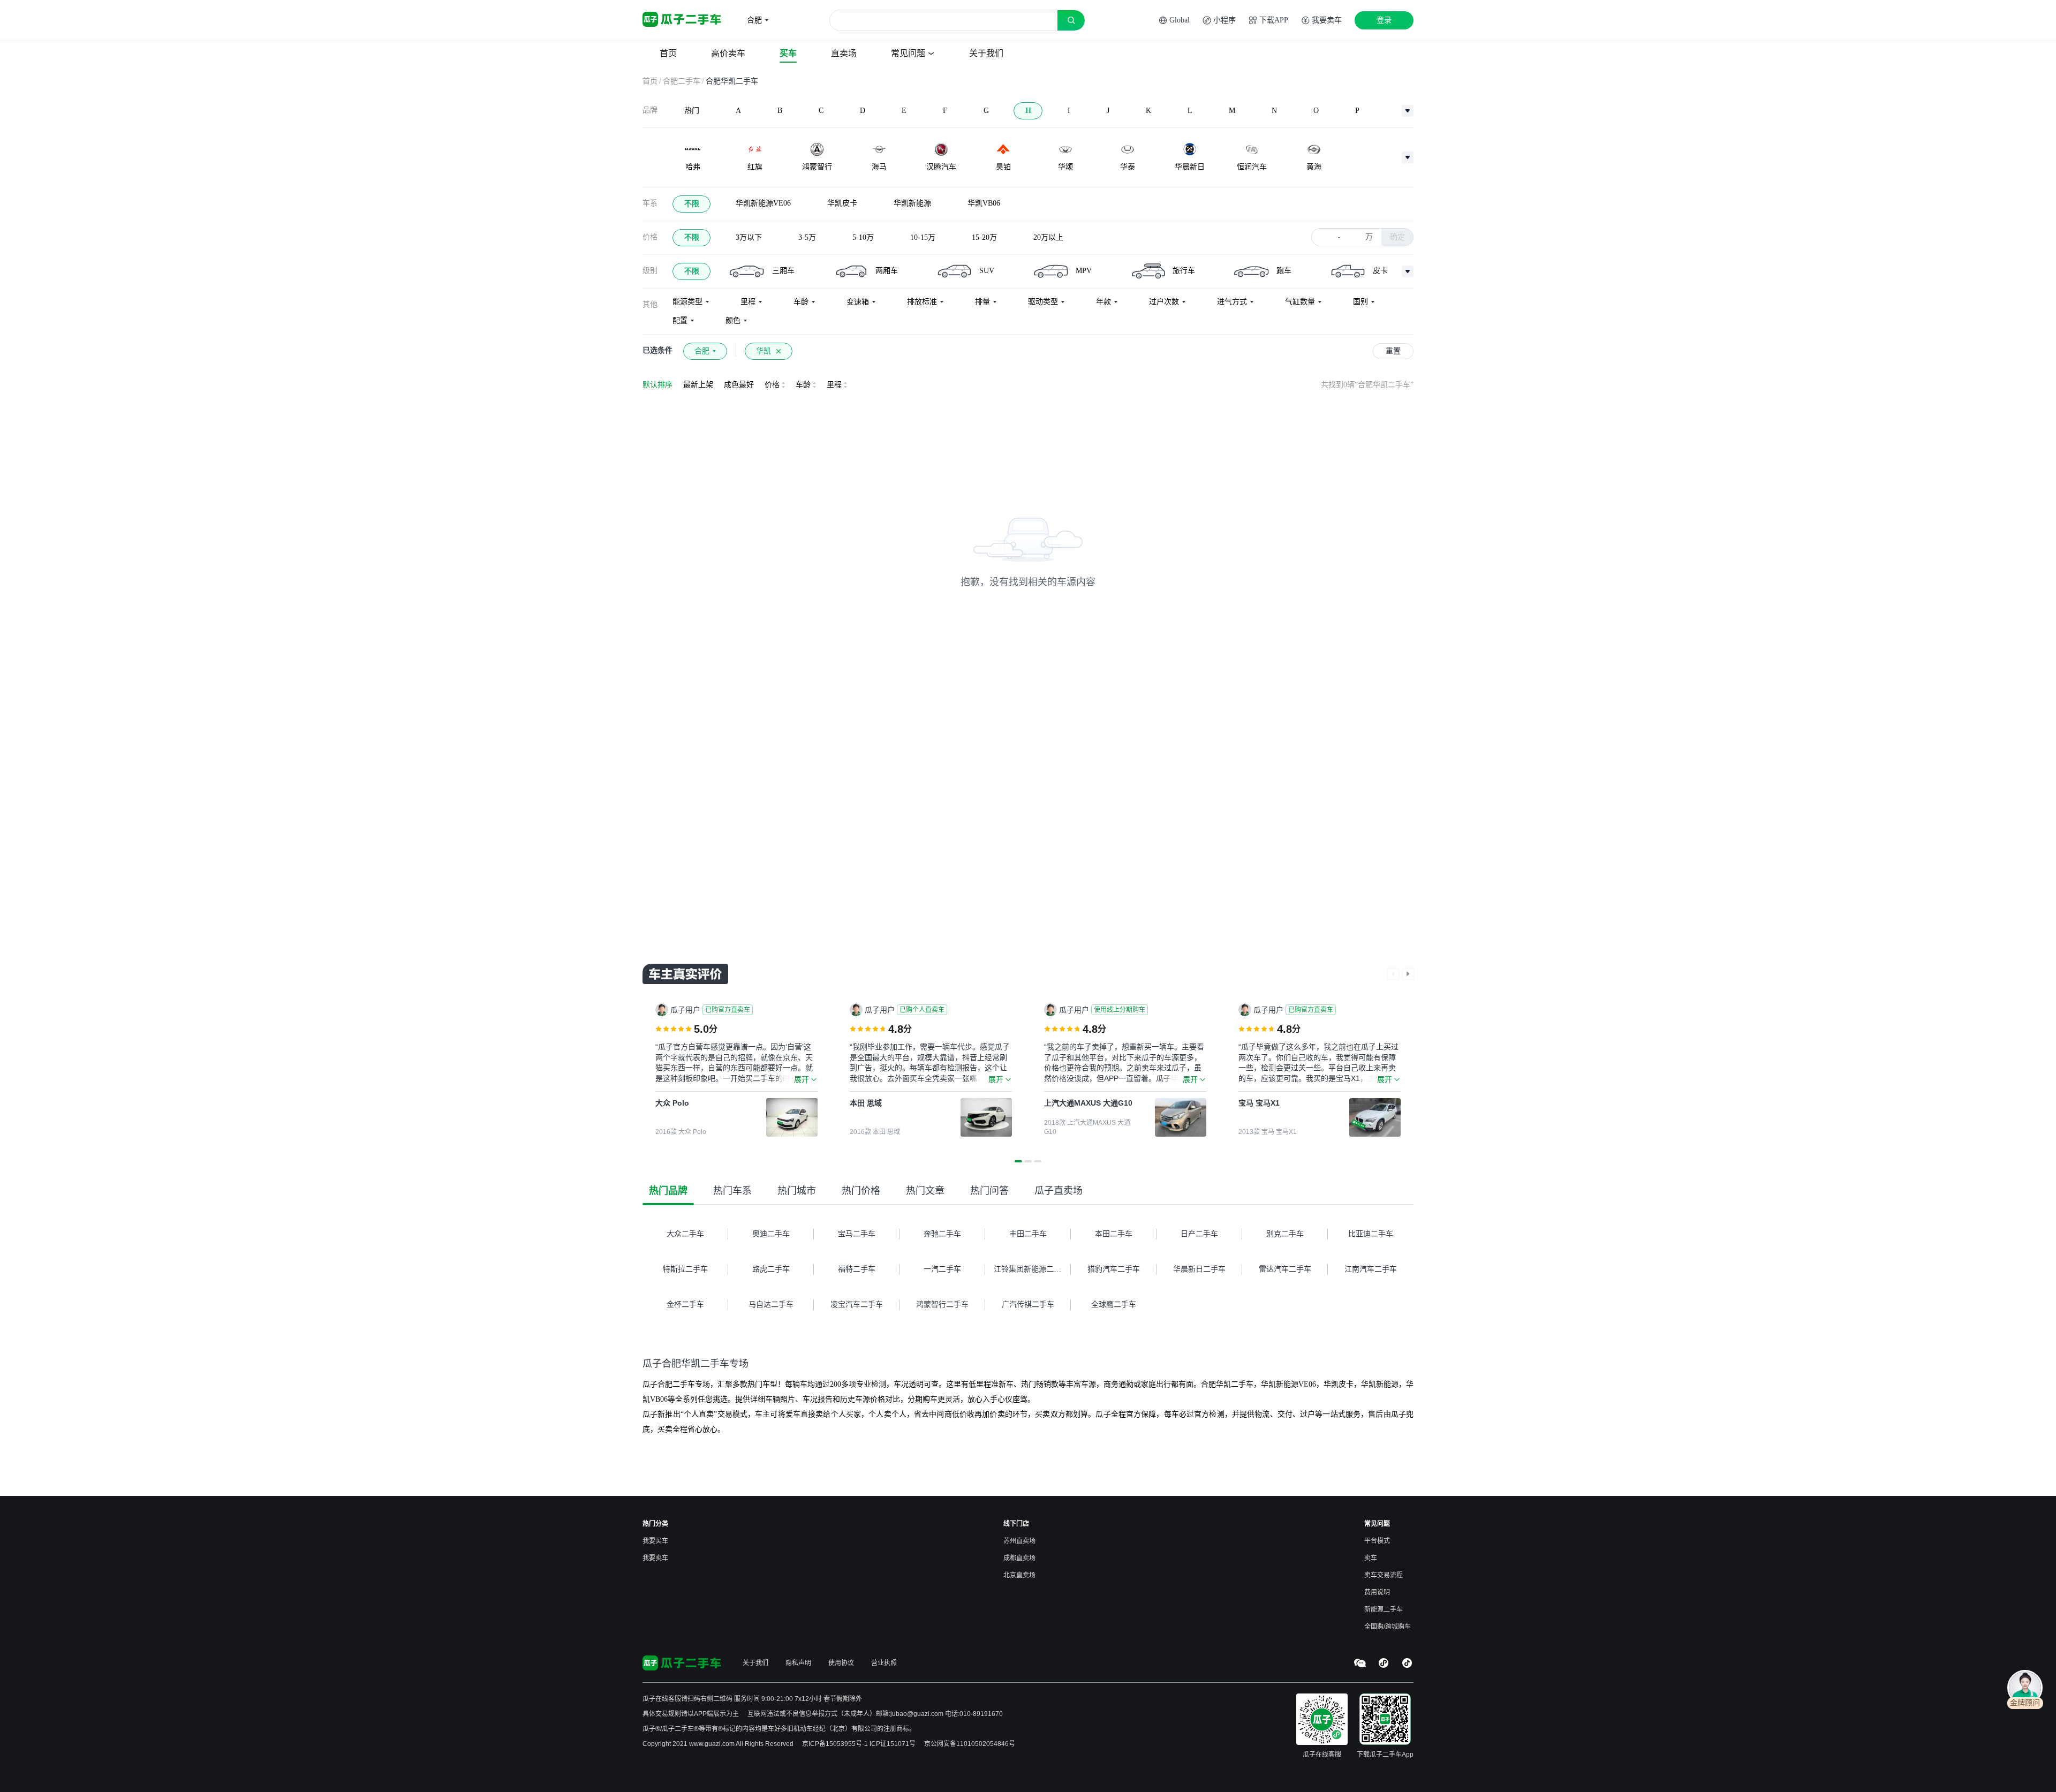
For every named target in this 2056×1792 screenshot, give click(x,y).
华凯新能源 (912, 203)
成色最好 (739, 385)
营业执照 (884, 1663)
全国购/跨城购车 (1388, 1627)
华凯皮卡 (842, 203)
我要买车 (655, 1541)
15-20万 (984, 237)
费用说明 (1377, 1592)
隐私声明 (798, 1663)
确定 (1397, 237)
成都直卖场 (1019, 1558)
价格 (650, 237)
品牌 (650, 110)
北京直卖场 (1019, 1575)
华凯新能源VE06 (763, 203)
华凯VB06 (984, 203)
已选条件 (657, 350)
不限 (692, 204)
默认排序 (657, 385)
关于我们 (755, 1663)
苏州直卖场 (1019, 1541)
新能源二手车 (1384, 1609)
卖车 (1371, 1558)
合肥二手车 (682, 81)
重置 (1393, 351)
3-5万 (807, 237)
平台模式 (1377, 1541)
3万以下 (749, 237)
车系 (650, 203)
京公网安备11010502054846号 (970, 1744)
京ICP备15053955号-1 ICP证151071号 (859, 1744)
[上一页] (1393, 974)
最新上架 (698, 385)
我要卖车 (655, 1558)
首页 (650, 81)
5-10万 (863, 237)
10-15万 (923, 237)
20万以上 (1048, 237)
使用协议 (841, 1663)
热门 (692, 111)
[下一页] (1408, 974)
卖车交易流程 (1384, 1575)
